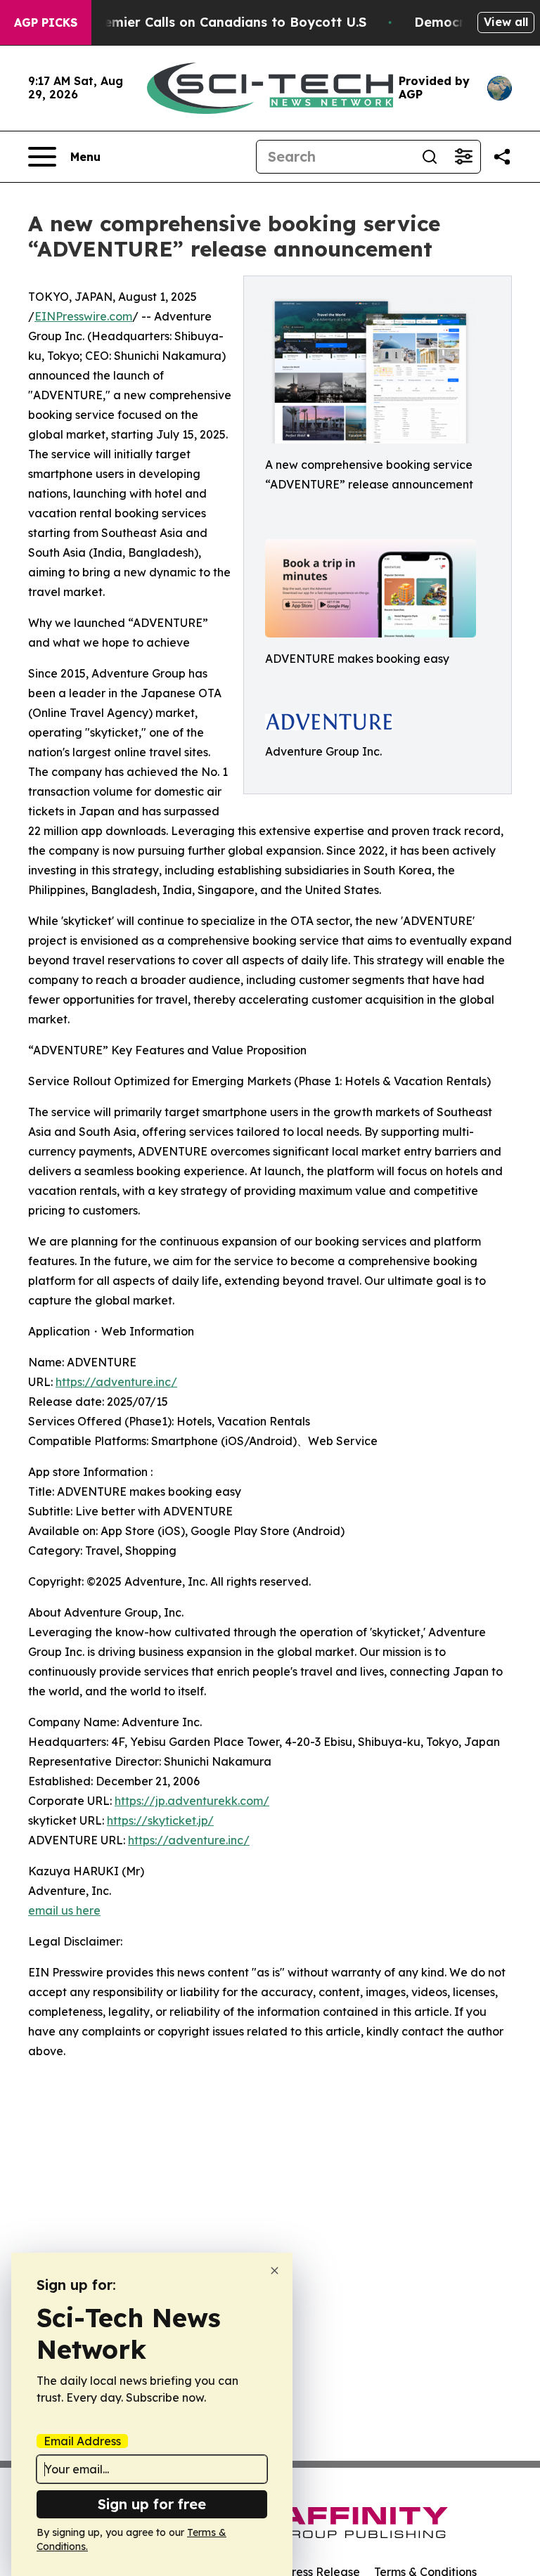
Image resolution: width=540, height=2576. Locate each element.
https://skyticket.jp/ (160, 1820)
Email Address (82, 2441)
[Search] (430, 157)
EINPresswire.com (83, 316)
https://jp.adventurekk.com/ (192, 1801)
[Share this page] (502, 157)
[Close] (275, 2271)
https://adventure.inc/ (116, 1382)
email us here (64, 1910)
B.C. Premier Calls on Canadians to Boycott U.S (214, 22)
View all (506, 22)
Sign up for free (152, 2504)
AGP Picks (46, 22)
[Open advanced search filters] (463, 157)
